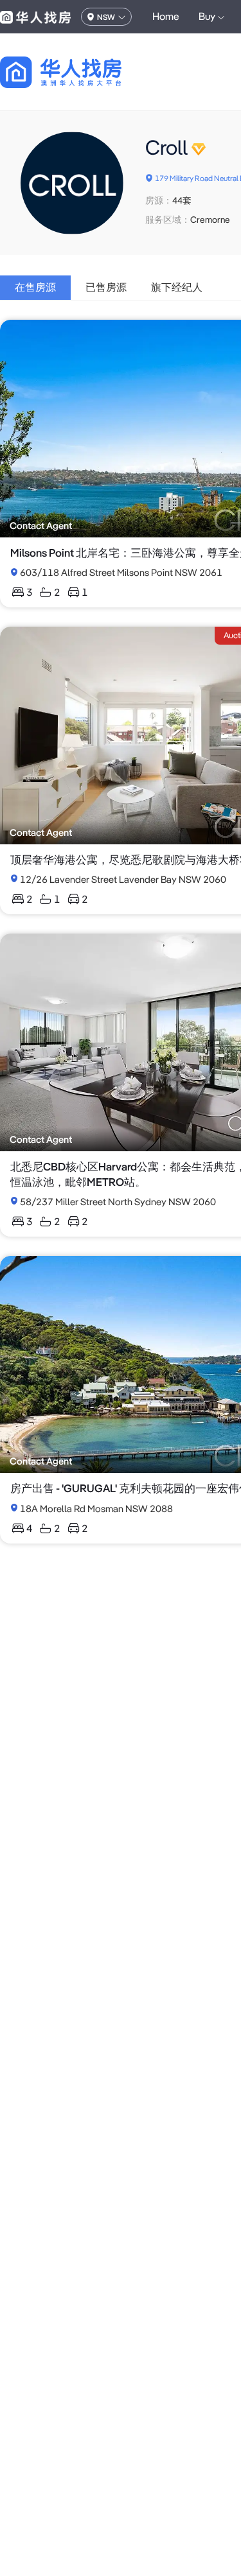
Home (166, 16)
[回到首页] (83, 72)
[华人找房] (35, 17)
